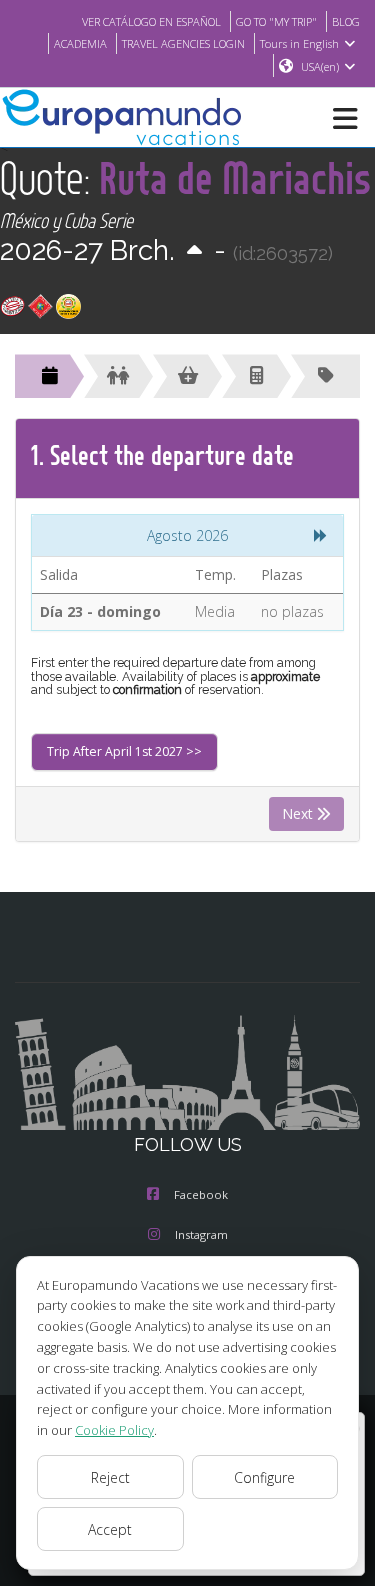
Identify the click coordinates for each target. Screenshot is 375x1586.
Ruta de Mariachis (235, 177)
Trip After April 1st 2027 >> (124, 751)
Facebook (201, 1194)
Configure (264, 1477)
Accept (110, 1529)
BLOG (346, 21)
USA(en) (320, 66)
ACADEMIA (80, 43)
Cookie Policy (114, 1430)
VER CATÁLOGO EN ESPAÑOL (151, 21)
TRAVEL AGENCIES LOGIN (183, 43)
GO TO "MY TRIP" (276, 21)
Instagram (201, 1234)
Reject (110, 1477)
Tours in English (299, 43)
